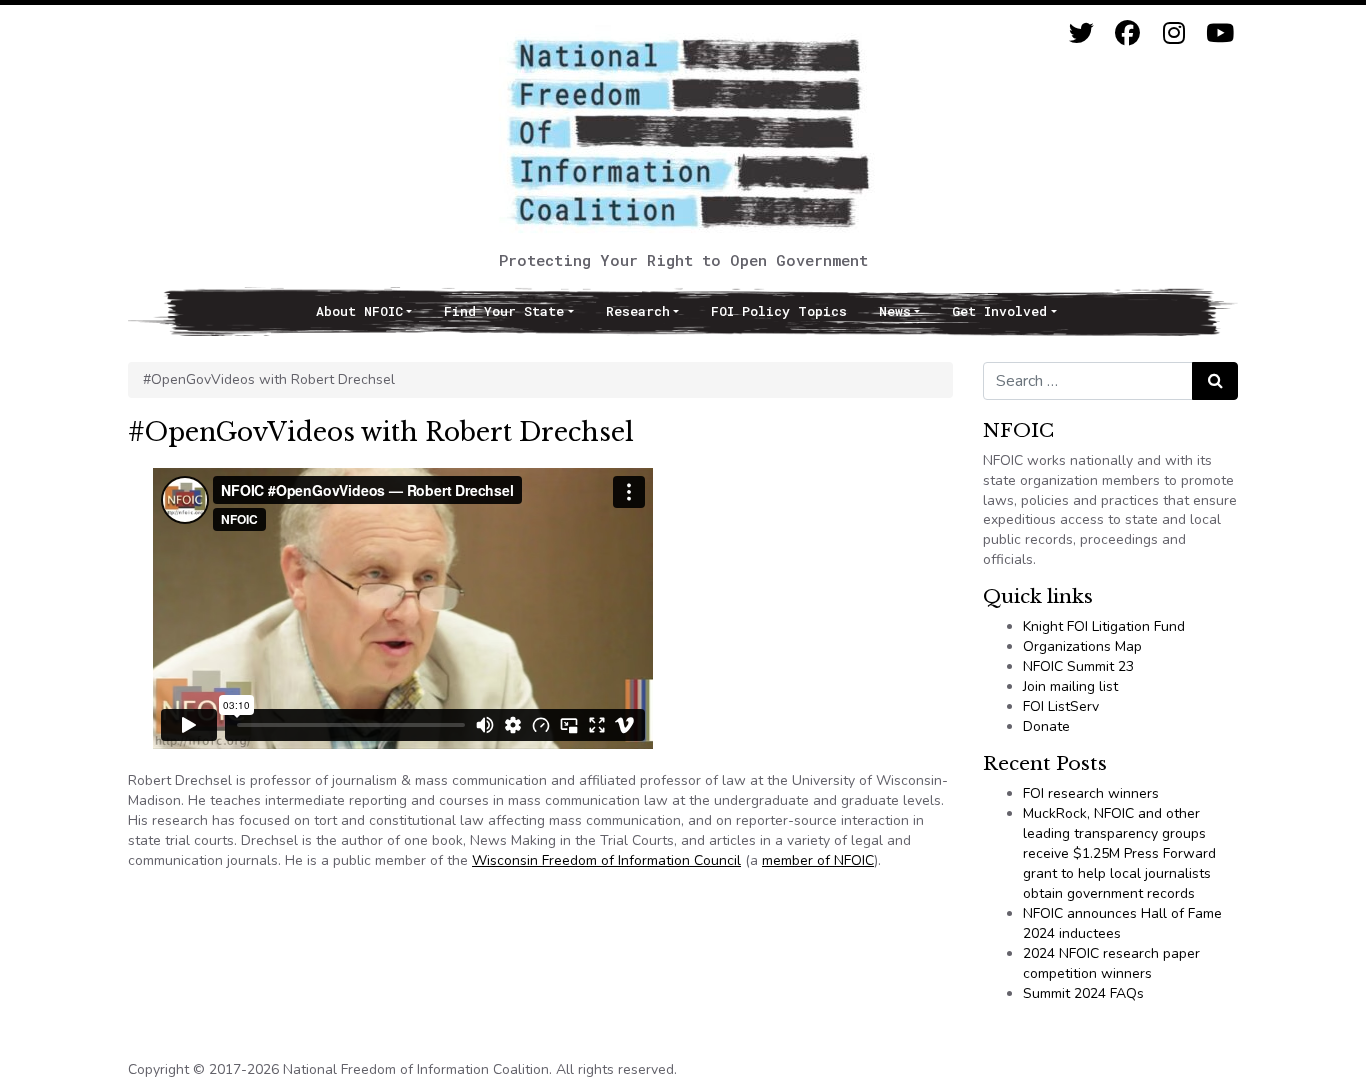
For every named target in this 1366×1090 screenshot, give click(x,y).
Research (638, 311)
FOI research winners (1091, 793)
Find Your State (504, 311)
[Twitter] (1081, 33)
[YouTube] (1219, 33)
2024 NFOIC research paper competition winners (1111, 963)
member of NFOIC (818, 860)
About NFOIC (359, 311)
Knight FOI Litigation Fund (1104, 626)
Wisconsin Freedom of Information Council (606, 860)
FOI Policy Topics (779, 311)
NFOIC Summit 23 (1078, 666)
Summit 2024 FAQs (1083, 993)
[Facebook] (1127, 33)
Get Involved (999, 311)
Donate (1046, 726)
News (895, 311)
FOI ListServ (1061, 706)
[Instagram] (1173, 33)
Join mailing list (1070, 686)
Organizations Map (1082, 646)
